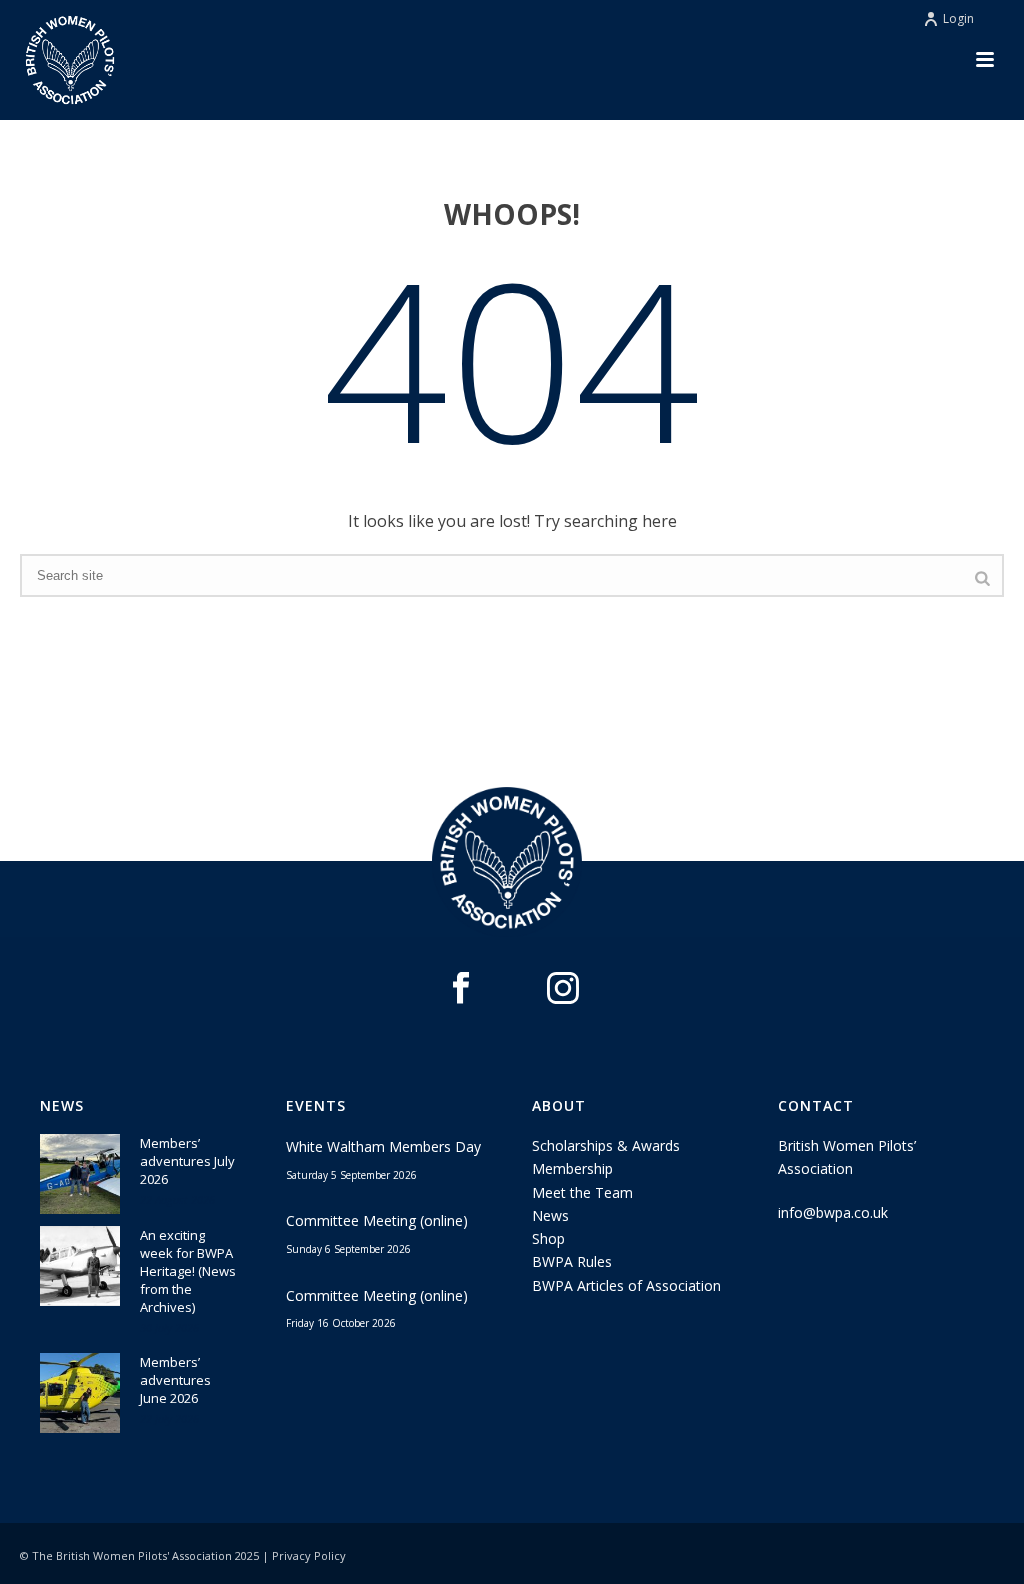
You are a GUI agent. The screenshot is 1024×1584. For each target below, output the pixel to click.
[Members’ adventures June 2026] (80, 1393)
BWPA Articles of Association (626, 1285)
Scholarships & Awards (606, 1145)
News (550, 1215)
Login (958, 18)
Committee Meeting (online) (377, 1220)
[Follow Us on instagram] (563, 989)
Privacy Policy (309, 1555)
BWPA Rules (572, 1261)
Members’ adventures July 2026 (187, 1161)
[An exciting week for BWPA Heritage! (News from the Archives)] (80, 1266)
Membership (572, 1168)
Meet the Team (582, 1192)
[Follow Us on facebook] (461, 989)
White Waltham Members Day (383, 1146)
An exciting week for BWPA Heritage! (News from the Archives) (188, 1271)
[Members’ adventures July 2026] (80, 1174)
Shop (548, 1238)
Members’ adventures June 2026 (175, 1380)
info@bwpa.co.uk (833, 1212)
